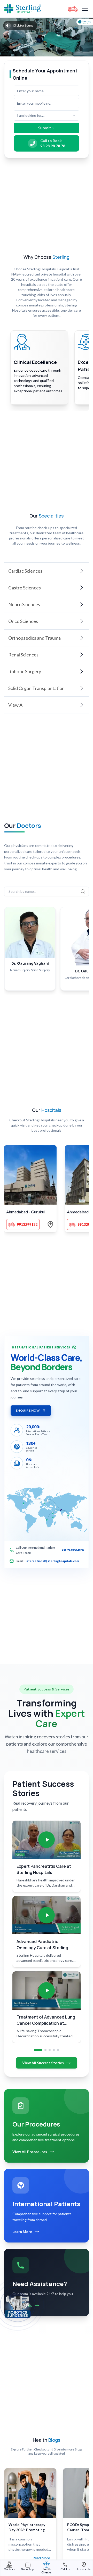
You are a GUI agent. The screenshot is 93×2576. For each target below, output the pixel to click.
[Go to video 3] (50, 2050)
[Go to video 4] (54, 2050)
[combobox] (47, 115)
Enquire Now (28, 1410)
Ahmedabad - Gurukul (26, 1212)
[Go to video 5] (58, 2050)
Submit (45, 128)
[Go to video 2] (45, 2050)
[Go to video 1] (38, 2050)
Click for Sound (23, 25)
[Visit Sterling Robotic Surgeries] (18, 2306)
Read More (41, 2558)
